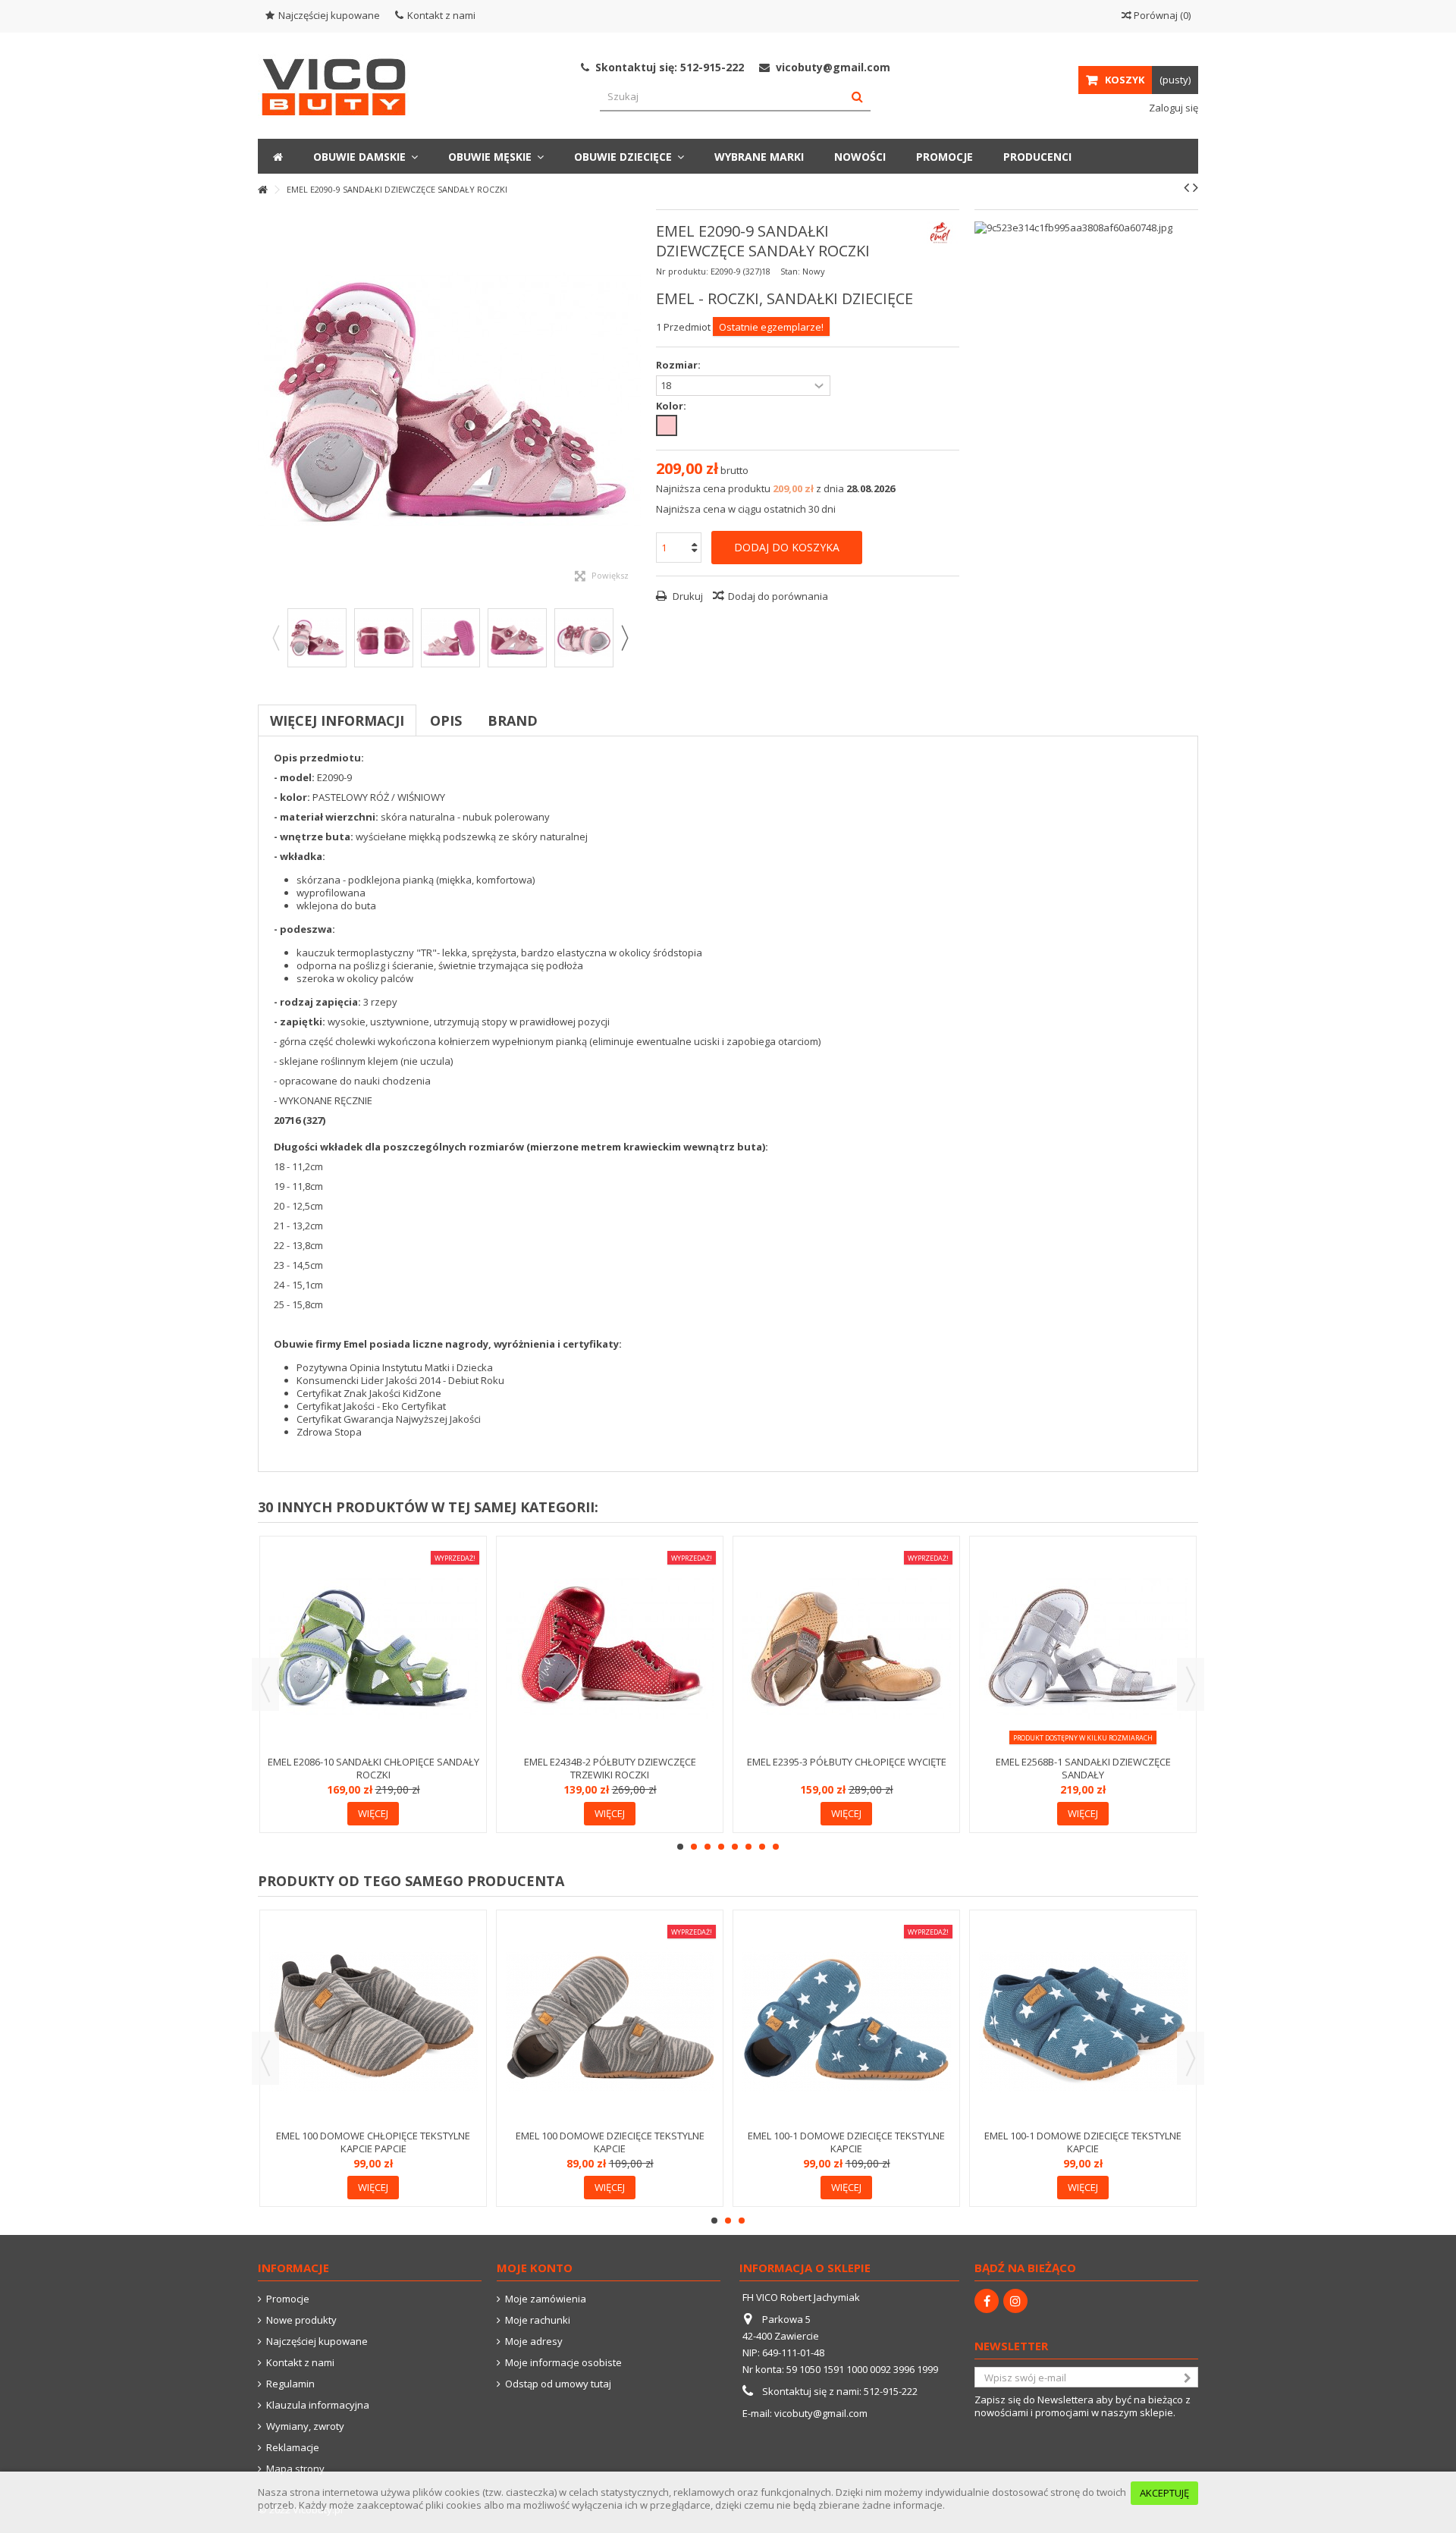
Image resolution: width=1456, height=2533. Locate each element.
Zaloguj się (1172, 108)
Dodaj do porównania (778, 596)
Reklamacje (293, 2448)
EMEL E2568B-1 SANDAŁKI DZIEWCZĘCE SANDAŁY (1083, 1768)
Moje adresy (534, 2342)
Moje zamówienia (546, 2299)
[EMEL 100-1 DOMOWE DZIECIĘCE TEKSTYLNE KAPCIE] (846, 2021)
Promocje (288, 2299)
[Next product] (1196, 187)
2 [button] (694, 1847)
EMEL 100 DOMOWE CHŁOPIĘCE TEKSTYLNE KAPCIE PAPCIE (373, 2142)
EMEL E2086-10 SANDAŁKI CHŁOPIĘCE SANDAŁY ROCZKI (373, 1768)
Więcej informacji (337, 720)
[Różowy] (667, 425)
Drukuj (687, 596)
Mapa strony (295, 2469)
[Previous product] (1186, 187)
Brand (513, 720)
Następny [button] (633, 401)
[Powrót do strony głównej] (262, 190)
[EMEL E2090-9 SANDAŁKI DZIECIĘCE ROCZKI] (317, 638)
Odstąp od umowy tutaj (558, 2384)
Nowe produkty (301, 2320)
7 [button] (762, 1847)
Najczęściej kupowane (329, 15)
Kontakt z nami (441, 15)
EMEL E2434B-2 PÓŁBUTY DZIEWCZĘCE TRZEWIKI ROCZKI (610, 1768)
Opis (446, 720)
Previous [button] (275, 638)
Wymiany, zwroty (305, 2426)
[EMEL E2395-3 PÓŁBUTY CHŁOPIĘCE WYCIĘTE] (846, 1648)
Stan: (790, 271)
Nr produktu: (682, 271)
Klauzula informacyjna (318, 2405)
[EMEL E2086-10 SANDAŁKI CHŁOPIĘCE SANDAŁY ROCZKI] (373, 1648)
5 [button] (735, 1847)
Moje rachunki (538, 2320)
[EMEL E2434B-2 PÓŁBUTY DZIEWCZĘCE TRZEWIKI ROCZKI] (610, 1648)
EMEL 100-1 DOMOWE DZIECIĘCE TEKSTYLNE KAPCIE (846, 2142)
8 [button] (776, 1847)
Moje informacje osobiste (563, 2363)
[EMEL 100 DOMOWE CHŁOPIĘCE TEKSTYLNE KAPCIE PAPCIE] (373, 2021)
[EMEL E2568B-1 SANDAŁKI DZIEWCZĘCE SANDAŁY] (1083, 1648)
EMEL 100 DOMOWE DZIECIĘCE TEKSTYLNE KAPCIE (610, 2142)
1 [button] (680, 1847)
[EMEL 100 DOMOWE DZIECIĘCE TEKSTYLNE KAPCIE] (610, 2021)
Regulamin (290, 2384)
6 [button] (748, 1847)
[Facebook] (987, 2301)
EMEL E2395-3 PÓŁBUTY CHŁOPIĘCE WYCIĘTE (847, 1762)
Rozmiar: (679, 365)
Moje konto (535, 2268)
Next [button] (624, 638)
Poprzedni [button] (265, 401)
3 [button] (708, 1847)
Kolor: (672, 406)
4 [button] (721, 1847)
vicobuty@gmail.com (821, 2413)
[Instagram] (1015, 2301)
